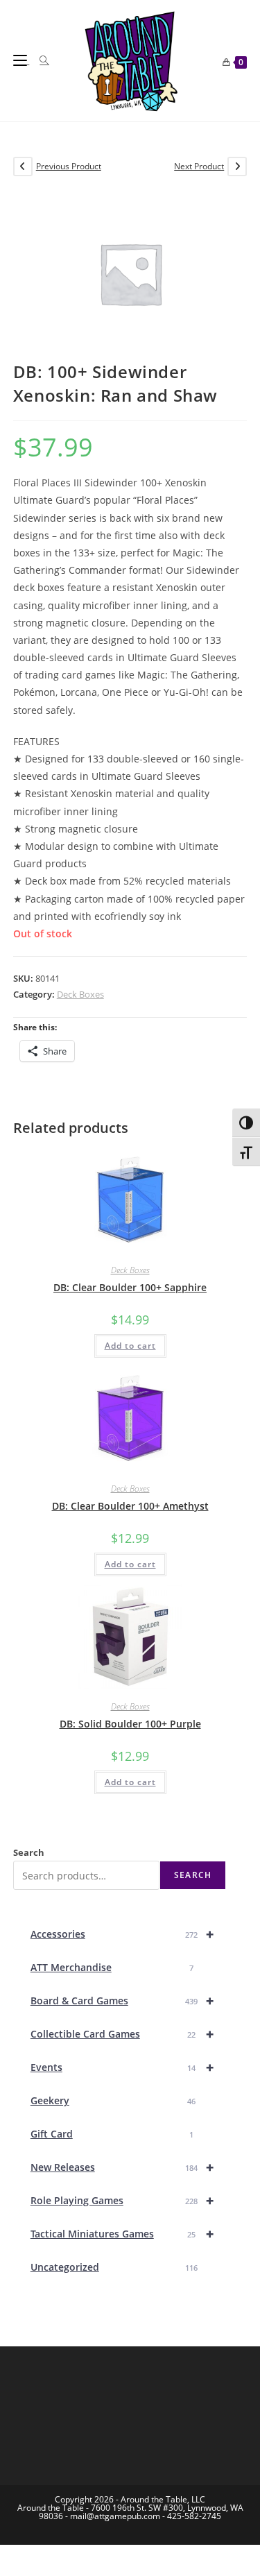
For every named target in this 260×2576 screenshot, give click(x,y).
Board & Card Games (122, 2001)
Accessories (122, 1934)
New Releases (122, 2167)
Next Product (199, 166)
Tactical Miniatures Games (122, 2234)
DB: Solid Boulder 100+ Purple (130, 1724)
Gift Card (112, 2134)
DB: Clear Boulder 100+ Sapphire (130, 1287)
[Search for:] (39, 60)
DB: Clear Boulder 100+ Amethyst (130, 1506)
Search (29, 1852)
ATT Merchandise (112, 1967)
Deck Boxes (80, 994)
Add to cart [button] (130, 1346)
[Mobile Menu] (21, 60)
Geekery (113, 2100)
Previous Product (69, 166)
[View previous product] (23, 167)
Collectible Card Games (122, 2034)
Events (122, 2067)
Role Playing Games (122, 2200)
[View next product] (237, 167)
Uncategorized (114, 2267)
